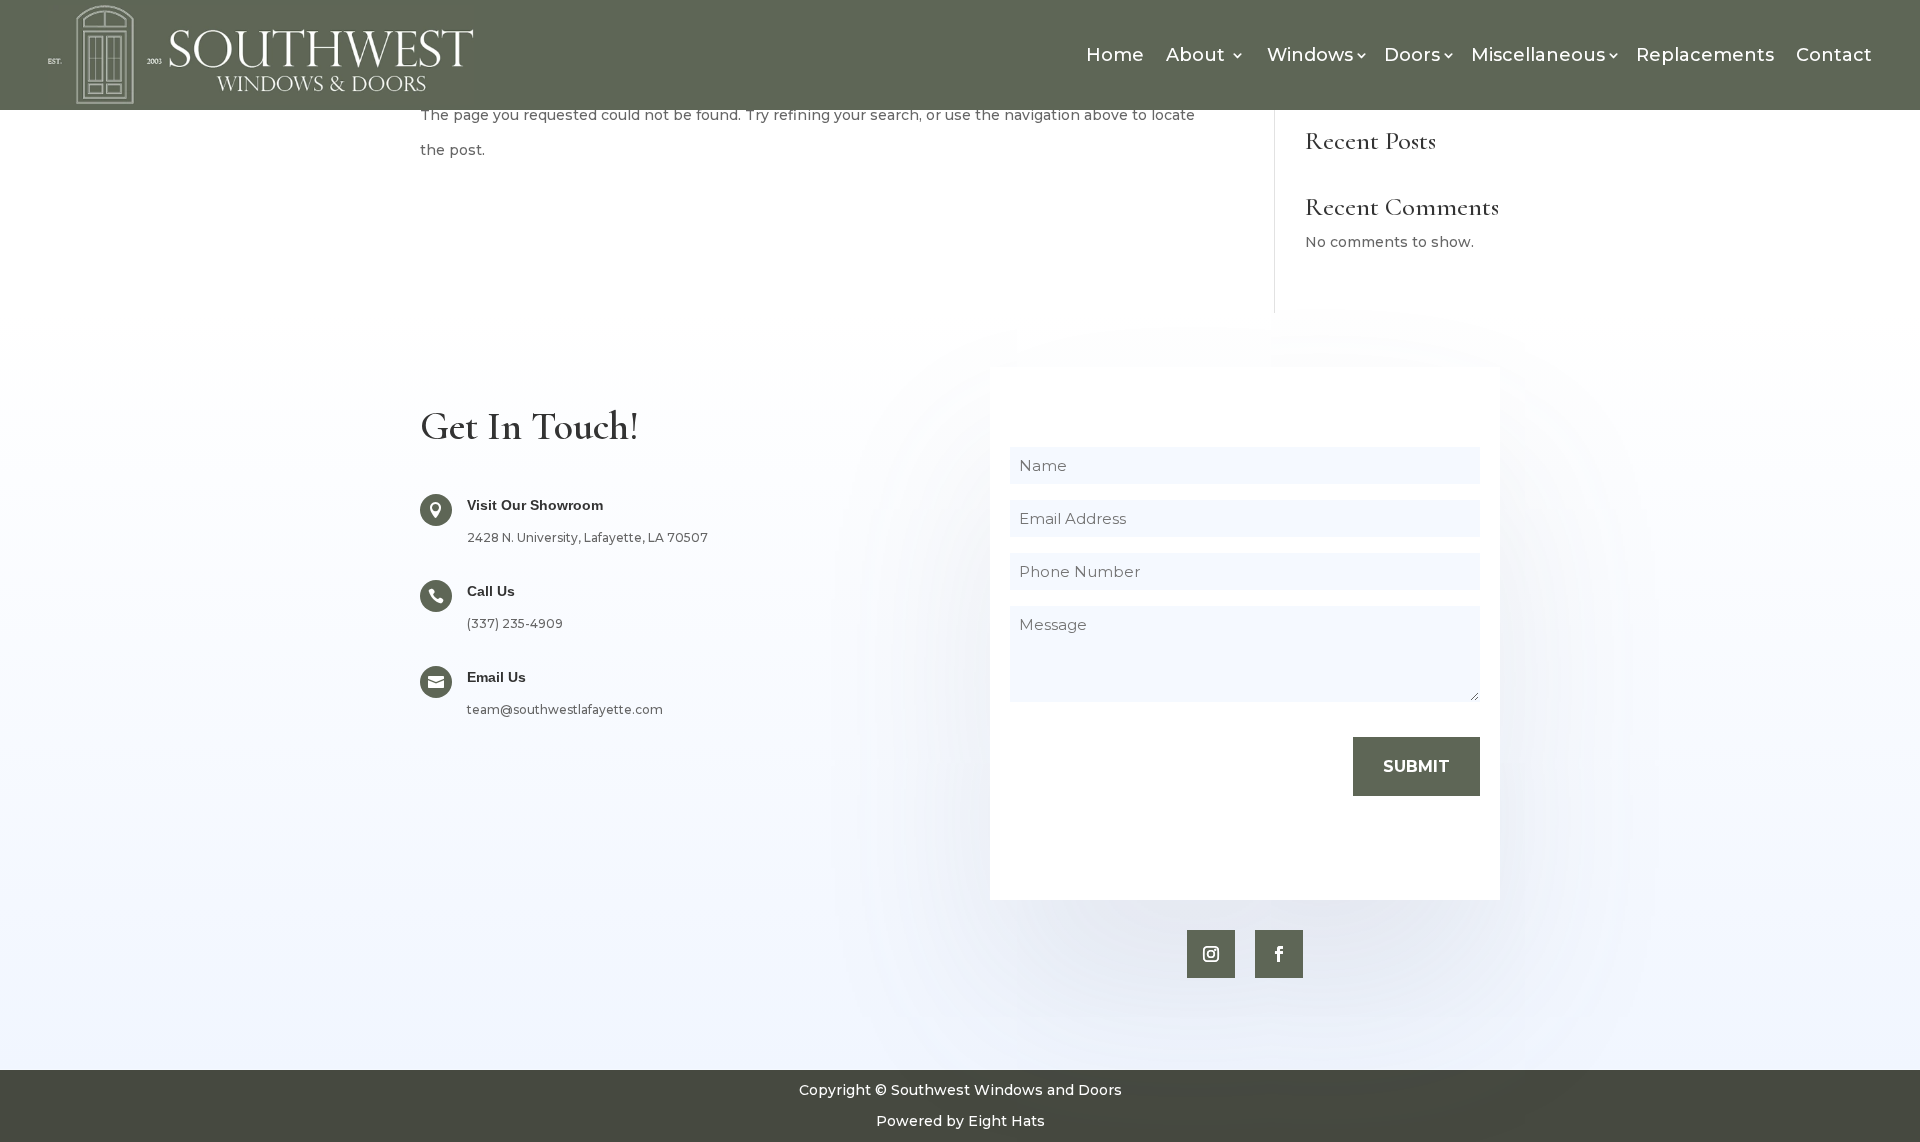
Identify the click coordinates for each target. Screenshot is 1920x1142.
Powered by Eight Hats (960, 1121)
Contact (1834, 55)
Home (1115, 55)
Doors (1412, 55)
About (1195, 55)
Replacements (1705, 55)
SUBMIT (1416, 766)
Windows (1310, 55)
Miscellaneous (1538, 55)
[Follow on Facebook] (1279, 954)
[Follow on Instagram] (1211, 954)
